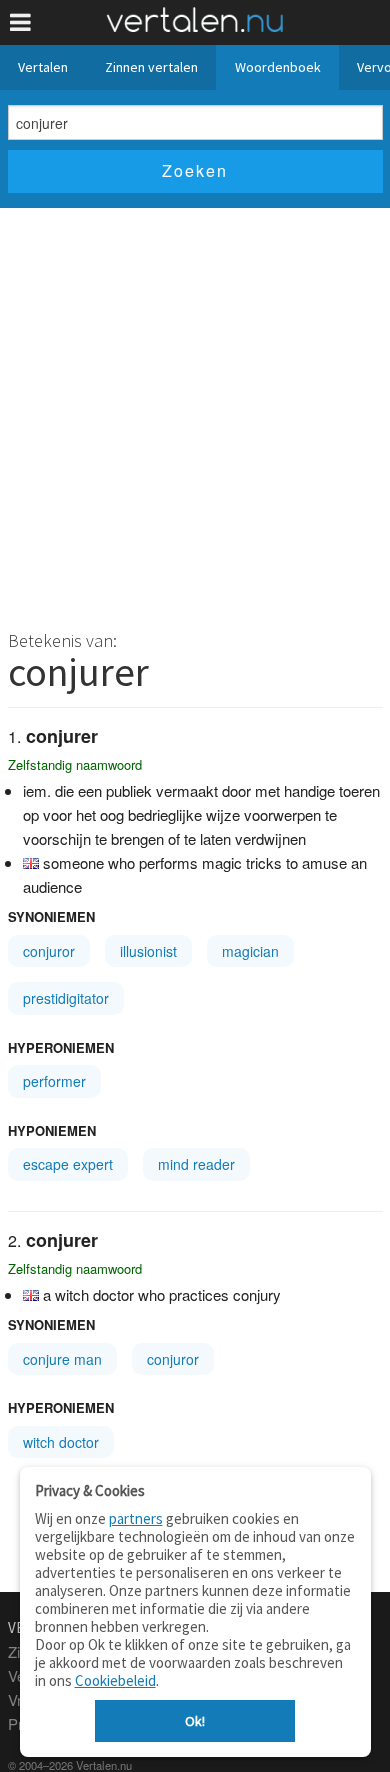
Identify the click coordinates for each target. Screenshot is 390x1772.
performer (54, 1081)
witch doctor (61, 1442)
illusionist (148, 951)
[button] (20, 22)
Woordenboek (278, 67)
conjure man (62, 1359)
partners (136, 1518)
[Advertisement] (195, 413)
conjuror (49, 951)
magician (250, 951)
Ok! (195, 1721)
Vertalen (43, 67)
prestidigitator (66, 998)
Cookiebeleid (115, 1680)
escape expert (68, 1164)
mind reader (196, 1164)
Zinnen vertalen (151, 67)
